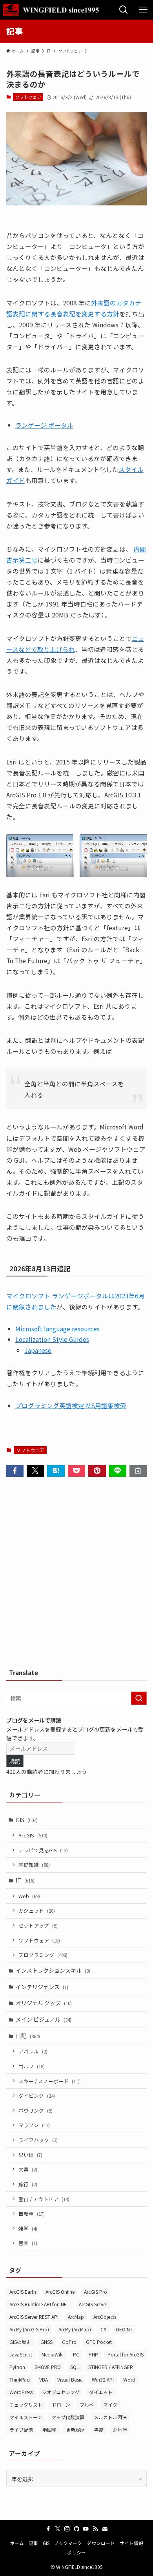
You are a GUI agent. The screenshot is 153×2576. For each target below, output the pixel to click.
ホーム (17, 2543)
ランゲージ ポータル (44, 425)
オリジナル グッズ (44, 2003)
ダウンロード (101, 2543)
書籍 (99, 2430)
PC (76, 2354)
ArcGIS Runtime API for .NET (39, 2304)
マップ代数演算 (68, 2417)
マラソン (34, 2125)
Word (129, 2379)
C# (103, 2329)
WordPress (21, 2392)
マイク (110, 2404)
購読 (15, 1761)
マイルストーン (26, 2417)
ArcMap (76, 2317)
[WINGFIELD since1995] (54, 10)
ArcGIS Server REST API (34, 2317)
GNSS (46, 2342)
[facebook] (48, 2529)
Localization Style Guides (52, 1339)
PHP (93, 2354)
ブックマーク (68, 2543)
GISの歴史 (20, 2342)
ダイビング (37, 2096)
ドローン (61, 2404)
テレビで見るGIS (43, 1850)
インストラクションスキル (53, 1970)
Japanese (38, 1350)
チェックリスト (26, 2404)
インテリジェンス (42, 1987)
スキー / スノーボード (49, 2081)
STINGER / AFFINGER (111, 2367)
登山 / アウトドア (44, 2199)
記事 (33, 2543)
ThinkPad (20, 2379)
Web (29, 1896)
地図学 (49, 2430)
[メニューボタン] (143, 10)
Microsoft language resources (57, 1329)
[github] (76, 2529)
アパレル (33, 2051)
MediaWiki (53, 2354)
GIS (27, 1820)
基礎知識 (34, 1865)
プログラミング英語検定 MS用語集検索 (71, 1405)
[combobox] (77, 1698)
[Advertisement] (76, 1575)
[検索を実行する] (139, 1698)
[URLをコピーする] (138, 1471)
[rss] (95, 2529)
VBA (44, 2379)
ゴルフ (32, 2066)
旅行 (28, 2184)
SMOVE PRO (48, 2367)
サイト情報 (131, 2543)
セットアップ (38, 1925)
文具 (28, 2169)
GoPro (69, 2342)
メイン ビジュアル (44, 2019)
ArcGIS (33, 1835)
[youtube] (86, 2529)
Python (17, 2367)
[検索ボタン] (124, 10)
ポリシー (76, 2552)
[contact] (105, 2529)
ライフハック (38, 2140)
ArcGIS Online (60, 2292)
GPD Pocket (99, 2342)
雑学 (28, 2228)
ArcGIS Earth (23, 2292)
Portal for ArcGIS (126, 2354)
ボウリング (36, 2110)
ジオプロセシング (61, 2392)
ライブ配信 (21, 2430)
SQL (75, 2367)
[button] (15, 1471)
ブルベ (87, 2404)
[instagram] (67, 2529)
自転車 (32, 2214)
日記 (28, 2036)
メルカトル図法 (110, 2417)
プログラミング (43, 1955)
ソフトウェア (28, 97)
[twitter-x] (58, 2529)
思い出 (30, 2155)
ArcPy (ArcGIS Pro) (29, 2329)
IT (25, 1880)
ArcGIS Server (93, 2304)
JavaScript (21, 2354)
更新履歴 (75, 2430)
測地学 (120, 2430)
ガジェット (37, 1911)
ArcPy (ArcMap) (75, 2329)
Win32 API (103, 2379)
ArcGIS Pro (96, 2292)
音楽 (28, 2243)
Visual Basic (70, 2379)
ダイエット (101, 2392)
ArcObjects (105, 2317)
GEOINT (124, 2329)
